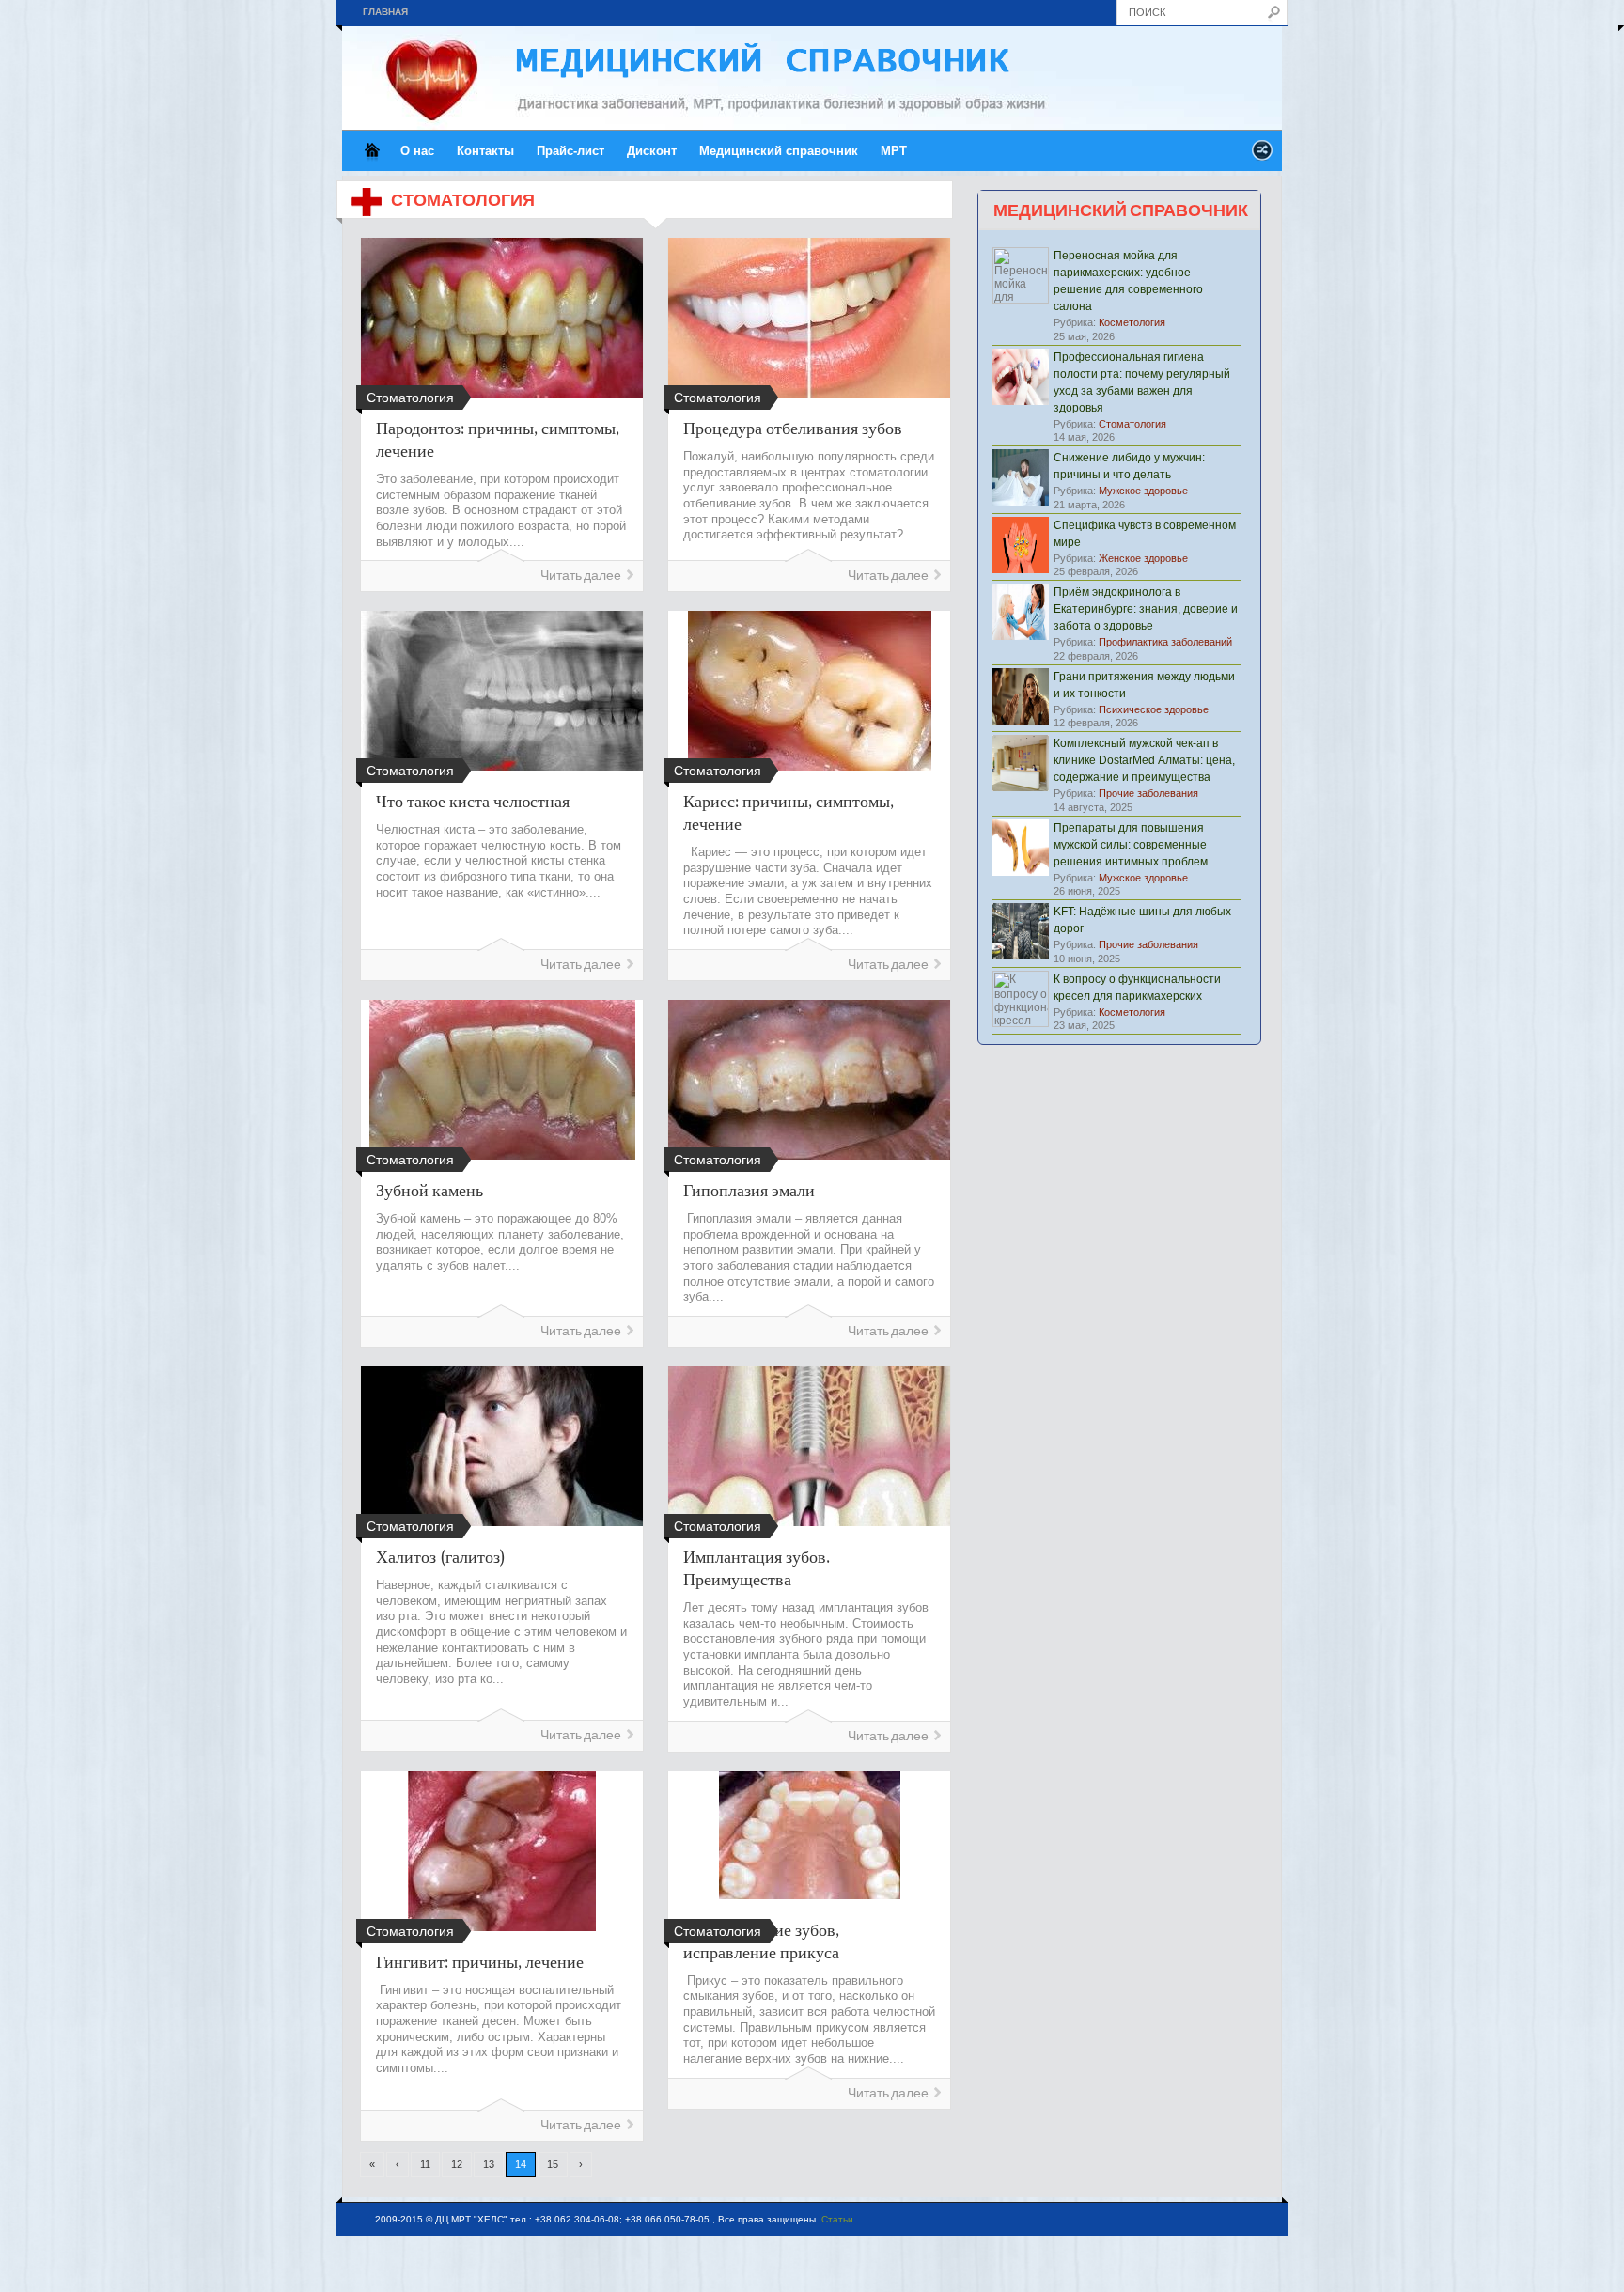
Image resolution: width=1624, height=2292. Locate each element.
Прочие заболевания (1148, 793)
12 (457, 2164)
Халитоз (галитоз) (441, 1556)
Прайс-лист (570, 151)
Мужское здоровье (1143, 491)
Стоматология (1132, 424)
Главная (385, 12)
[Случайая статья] (1262, 156)
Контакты (485, 151)
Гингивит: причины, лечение (480, 1961)
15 (553, 2164)
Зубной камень (429, 1190)
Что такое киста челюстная (473, 801)
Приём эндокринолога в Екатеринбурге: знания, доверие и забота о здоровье (1146, 609)
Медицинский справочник (779, 151)
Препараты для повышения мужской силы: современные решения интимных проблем (1131, 845)
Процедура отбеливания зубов (793, 428)
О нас (417, 151)
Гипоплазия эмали (749, 1190)
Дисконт (652, 151)
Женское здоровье (1143, 558)
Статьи (837, 2219)
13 (489, 2164)
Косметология (1132, 322)
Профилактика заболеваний (1165, 642)
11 (425, 2164)
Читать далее (581, 576)
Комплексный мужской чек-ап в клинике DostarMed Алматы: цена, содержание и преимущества (1144, 760)
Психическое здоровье (1154, 709)
